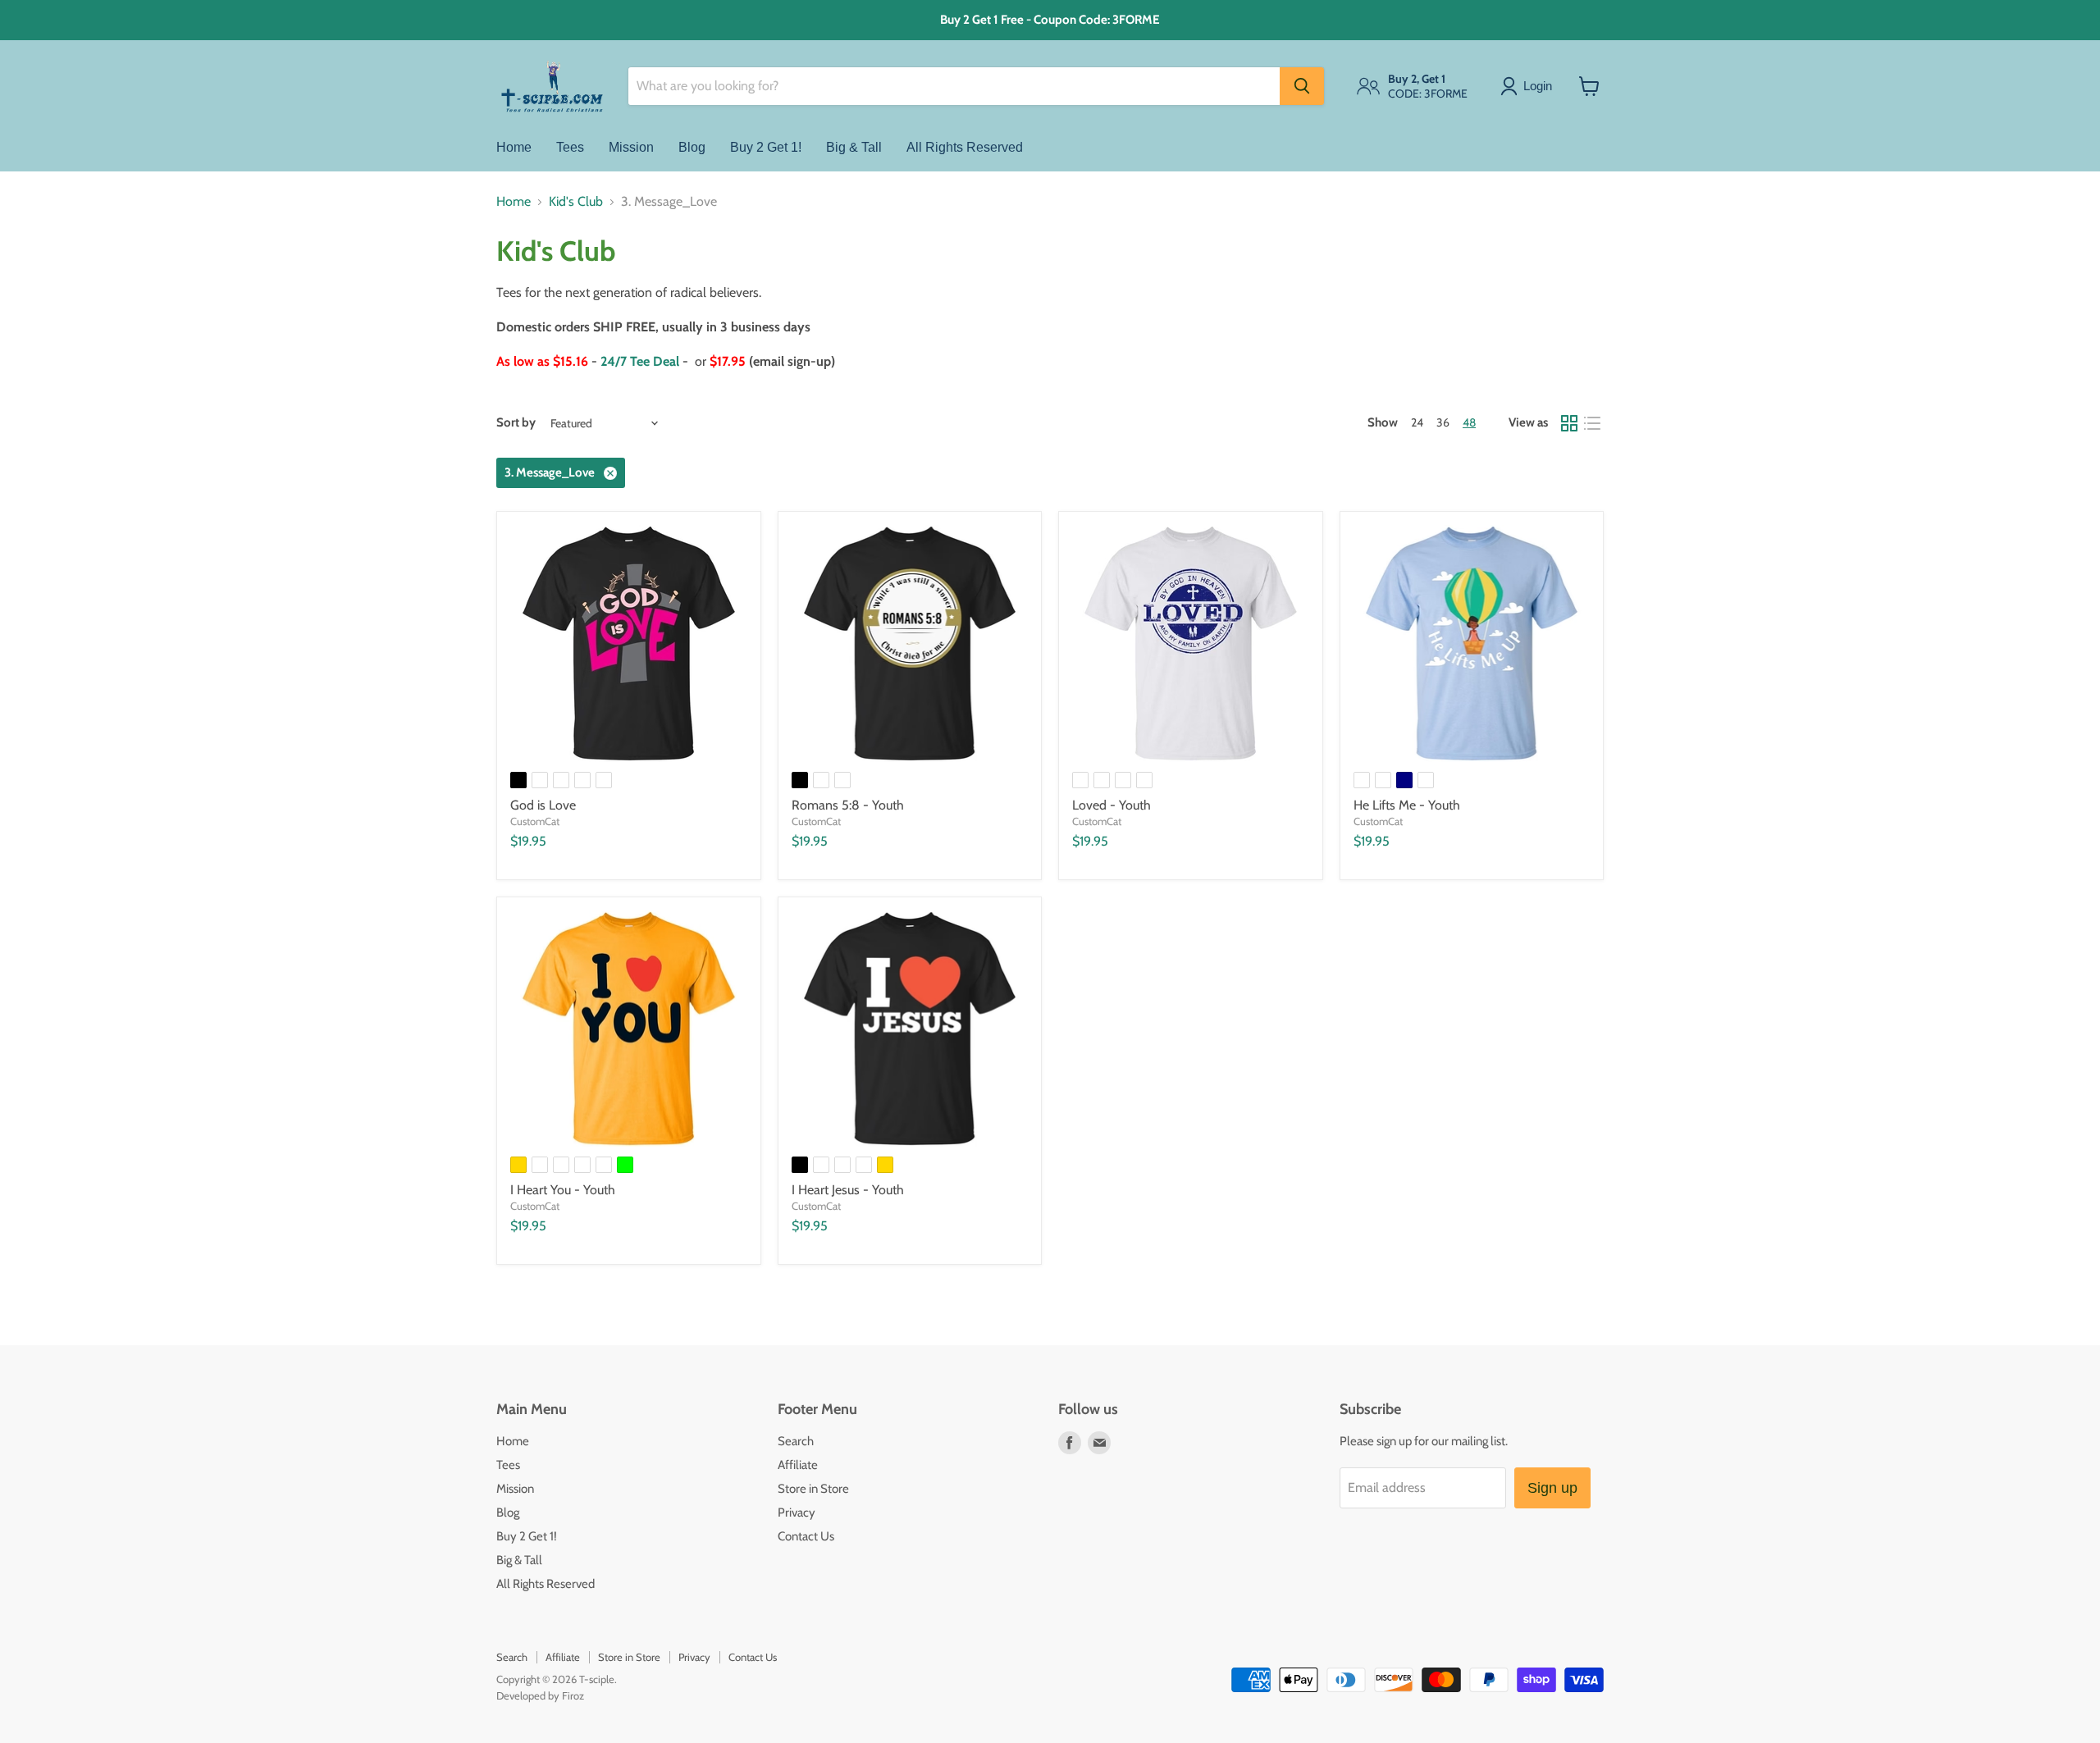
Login (1538, 86)
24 (1417, 422)
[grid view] (1569, 423)
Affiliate (798, 1465)
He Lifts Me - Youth (1407, 805)
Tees (570, 147)
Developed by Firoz (540, 1695)
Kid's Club (576, 202)
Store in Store (813, 1489)
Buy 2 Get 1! (766, 147)
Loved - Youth (1112, 805)
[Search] (1302, 86)
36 (1443, 422)
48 (1469, 422)
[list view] (1592, 423)
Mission (631, 147)
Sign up (1552, 1488)
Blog (692, 147)
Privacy (797, 1513)
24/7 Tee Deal (640, 361)
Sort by (516, 423)
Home (514, 147)
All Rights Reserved (965, 147)
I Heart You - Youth (563, 1190)
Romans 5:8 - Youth (848, 805)
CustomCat (535, 821)
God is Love (543, 805)
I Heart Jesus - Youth (848, 1190)
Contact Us (806, 1536)
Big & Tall (854, 147)
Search (796, 1441)
